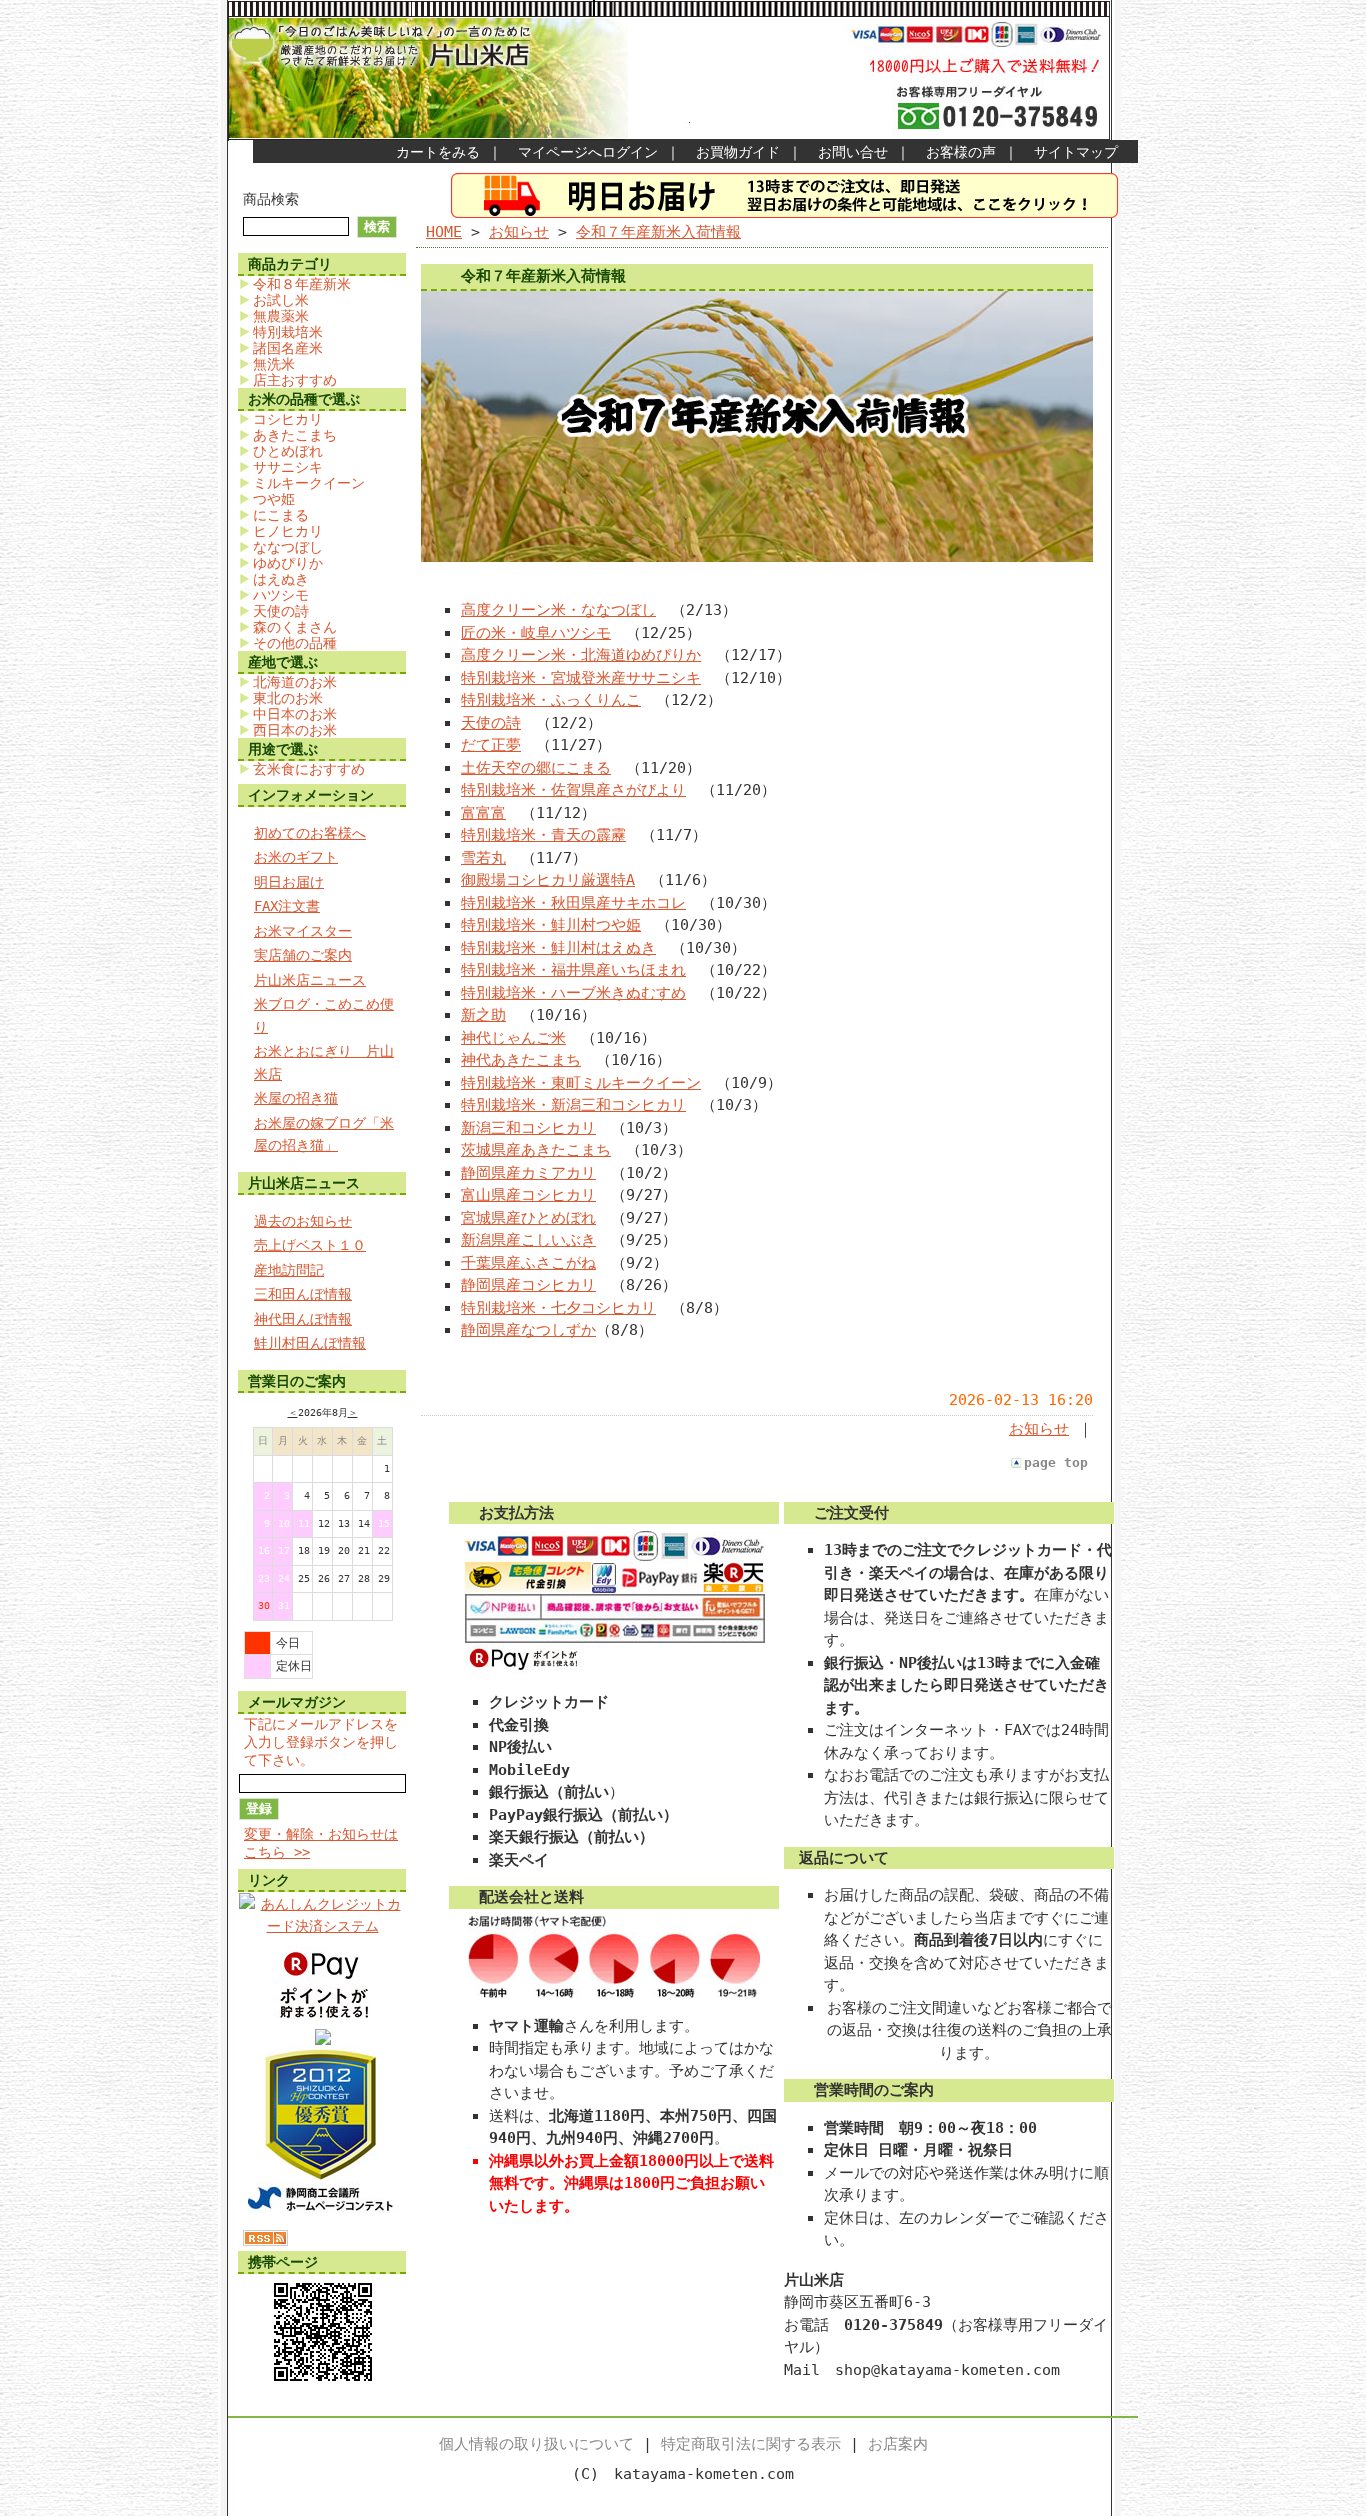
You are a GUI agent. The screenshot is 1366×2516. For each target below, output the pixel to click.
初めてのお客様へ (310, 833)
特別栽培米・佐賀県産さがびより (573, 790)
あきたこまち (295, 435)
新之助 (483, 1015)
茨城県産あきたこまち (536, 1150)
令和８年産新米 (302, 284)
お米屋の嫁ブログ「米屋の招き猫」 (324, 1134)
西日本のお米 (295, 730)
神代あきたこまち (521, 1060)
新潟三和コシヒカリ (528, 1128)
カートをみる (438, 152)
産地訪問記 (289, 1270)
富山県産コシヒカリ (528, 1195)
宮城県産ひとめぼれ (528, 1218)
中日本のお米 (295, 714)
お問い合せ (853, 152)
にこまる (281, 515)
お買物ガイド (738, 152)
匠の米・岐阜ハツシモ (536, 633)
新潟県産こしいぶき (528, 1240)
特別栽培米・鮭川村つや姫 (551, 925)
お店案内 (898, 2444)
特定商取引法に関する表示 (751, 2444)
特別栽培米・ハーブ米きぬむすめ (573, 993)
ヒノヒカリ (288, 531)
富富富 (483, 813)
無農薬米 (281, 316)
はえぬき (281, 579)
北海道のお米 (295, 682)
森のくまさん (295, 627)
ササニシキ (288, 467)
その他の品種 (295, 643)
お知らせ (519, 232)
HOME (444, 232)
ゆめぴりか (288, 563)
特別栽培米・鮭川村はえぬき (558, 948)
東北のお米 (288, 698)
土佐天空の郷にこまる (536, 768)
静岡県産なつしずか (528, 1330)
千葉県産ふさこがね (528, 1263)
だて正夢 (491, 745)
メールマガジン (297, 1702)
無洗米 (274, 364)
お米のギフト (296, 857)
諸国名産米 (288, 348)
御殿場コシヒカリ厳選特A (548, 880)
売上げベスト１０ (310, 1245)
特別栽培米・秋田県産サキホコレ (573, 903)
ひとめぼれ (288, 451)
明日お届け (289, 882)
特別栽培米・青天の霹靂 (543, 835)
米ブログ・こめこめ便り (324, 1015)
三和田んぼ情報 (303, 1294)
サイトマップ (1076, 152)
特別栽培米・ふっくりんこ (551, 700)
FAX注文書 (287, 906)
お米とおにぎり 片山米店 (324, 1062)
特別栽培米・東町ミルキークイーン (581, 1083)
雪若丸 (483, 858)
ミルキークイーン (309, 483)
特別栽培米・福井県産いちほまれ (573, 970)
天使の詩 (281, 611)
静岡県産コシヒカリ (528, 1285)
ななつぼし (288, 547)
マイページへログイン (588, 152)
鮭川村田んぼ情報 (310, 1343)
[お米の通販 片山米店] (323, 2040)
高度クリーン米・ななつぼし (558, 610)
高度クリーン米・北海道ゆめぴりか (581, 655)
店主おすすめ (295, 380)
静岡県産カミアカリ (528, 1173)
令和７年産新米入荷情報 (658, 232)
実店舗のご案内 (303, 955)
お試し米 (281, 300)
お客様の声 (961, 152)
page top (1056, 1462)
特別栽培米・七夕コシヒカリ (558, 1308)
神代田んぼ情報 (303, 1319)
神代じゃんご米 (513, 1038)
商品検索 (271, 199)
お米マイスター (303, 931)
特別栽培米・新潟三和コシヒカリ (573, 1105)
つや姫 (274, 499)
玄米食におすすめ (309, 769)
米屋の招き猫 (296, 1098)
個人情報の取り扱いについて (536, 2444)
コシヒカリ (288, 419)
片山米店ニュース (310, 980)
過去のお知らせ (303, 1221)
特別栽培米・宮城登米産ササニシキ (581, 678)
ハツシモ (281, 595)
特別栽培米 (288, 332)
